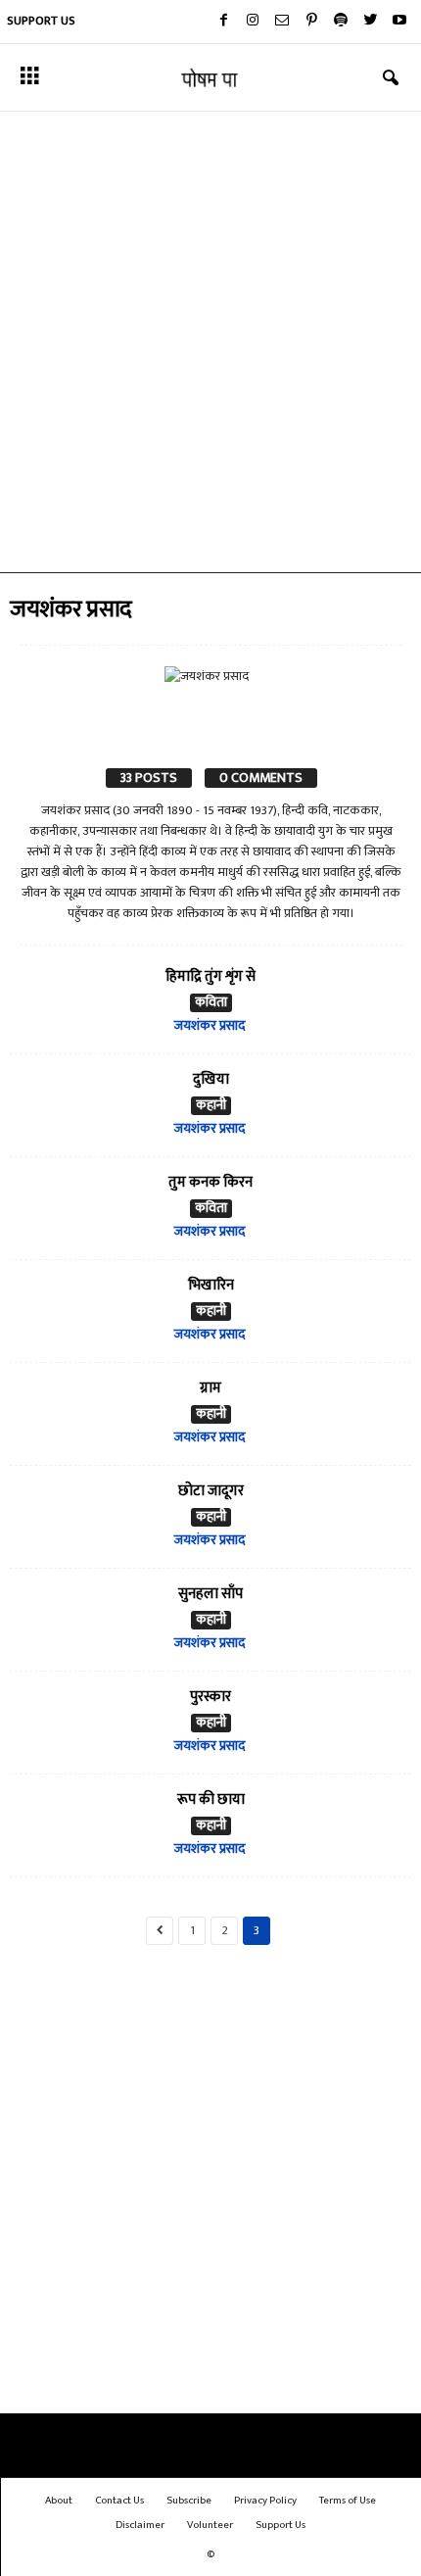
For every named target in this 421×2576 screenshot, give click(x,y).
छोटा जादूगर (211, 1491)
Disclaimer (140, 2525)
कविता (211, 1003)
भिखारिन (211, 1285)
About (59, 2501)
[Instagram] (253, 22)
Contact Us (119, 2501)
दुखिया (211, 1079)
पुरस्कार (210, 1697)
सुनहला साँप (210, 1594)
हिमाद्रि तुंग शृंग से (210, 976)
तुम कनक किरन (210, 1182)
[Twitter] (370, 22)
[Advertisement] (210, 342)
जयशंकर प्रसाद (210, 1025)
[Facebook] (223, 22)
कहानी (211, 1106)
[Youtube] (399, 22)
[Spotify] (341, 22)
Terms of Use (348, 2501)
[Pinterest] (311, 22)
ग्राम (210, 1388)
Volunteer (210, 2525)
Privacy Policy (265, 2501)
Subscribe (189, 2501)
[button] (391, 78)
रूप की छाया (211, 1799)
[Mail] (282, 22)
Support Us (41, 21)
